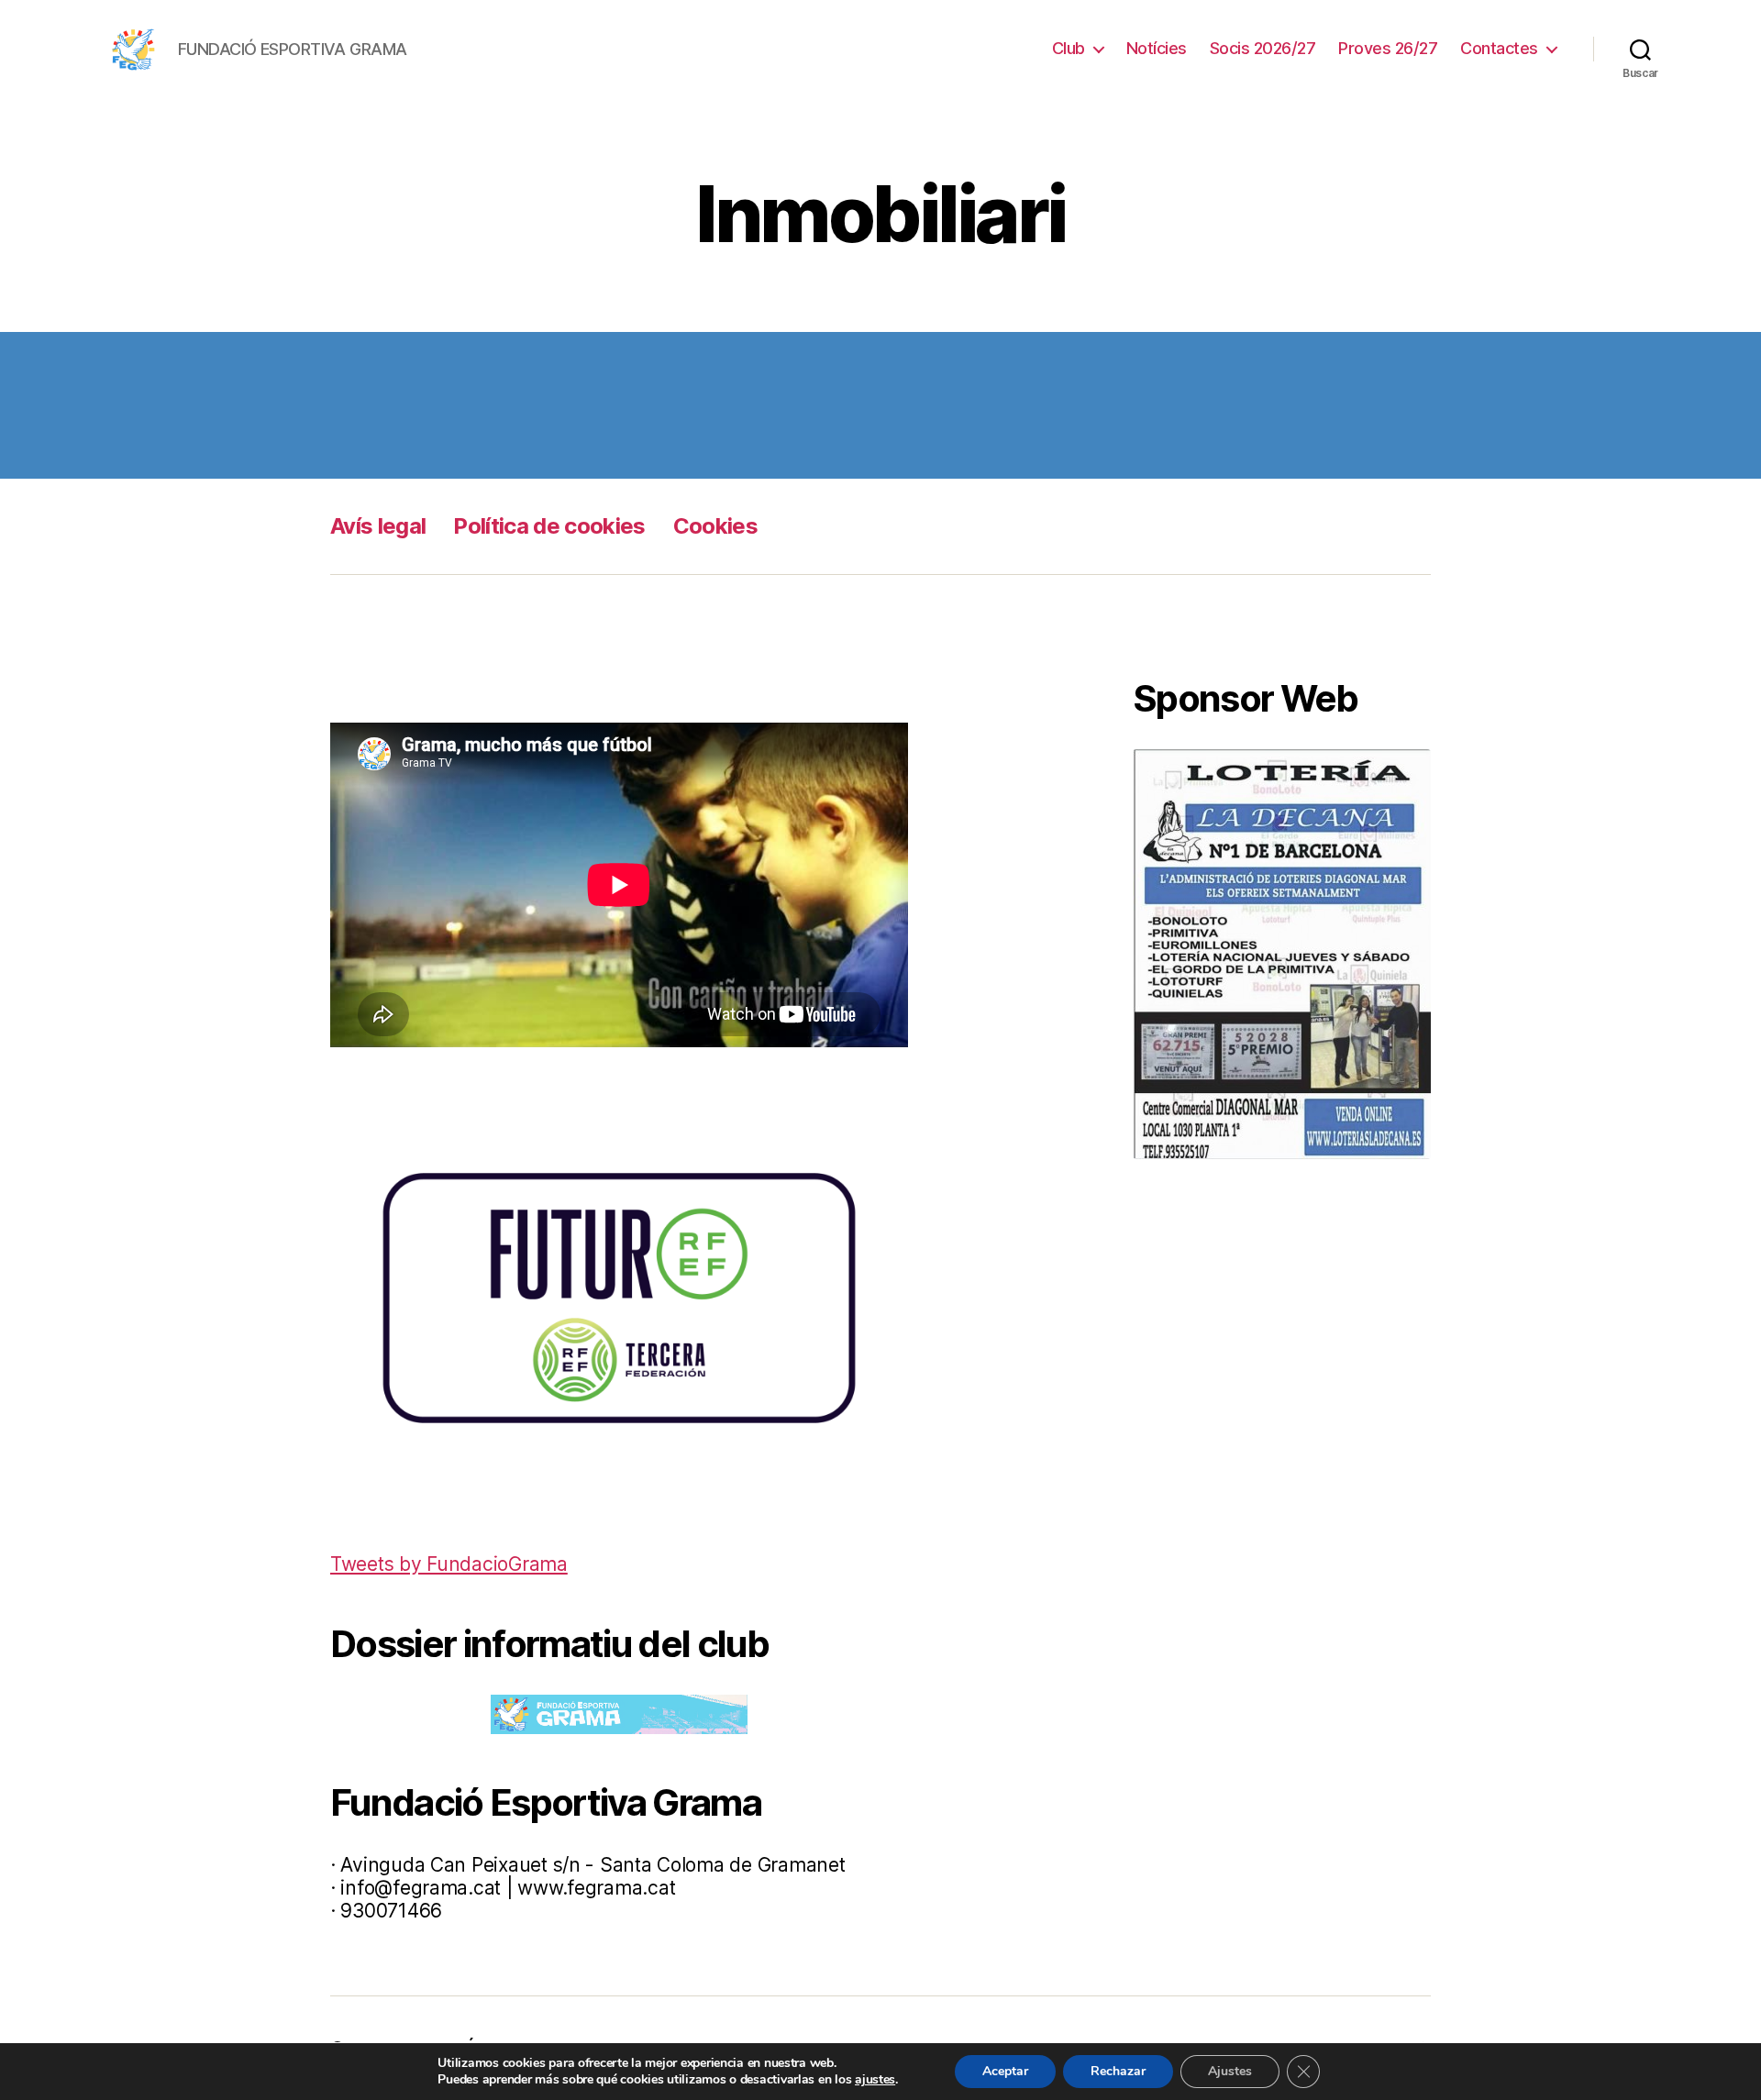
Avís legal (378, 526)
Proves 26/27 (1388, 48)
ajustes (875, 2080)
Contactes (1499, 48)
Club (1069, 48)
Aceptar (1005, 2071)
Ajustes (1230, 2071)
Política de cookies (549, 526)
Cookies (715, 526)
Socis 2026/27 (1263, 48)
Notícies (1157, 48)
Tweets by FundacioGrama (449, 1564)
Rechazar (1118, 2071)
